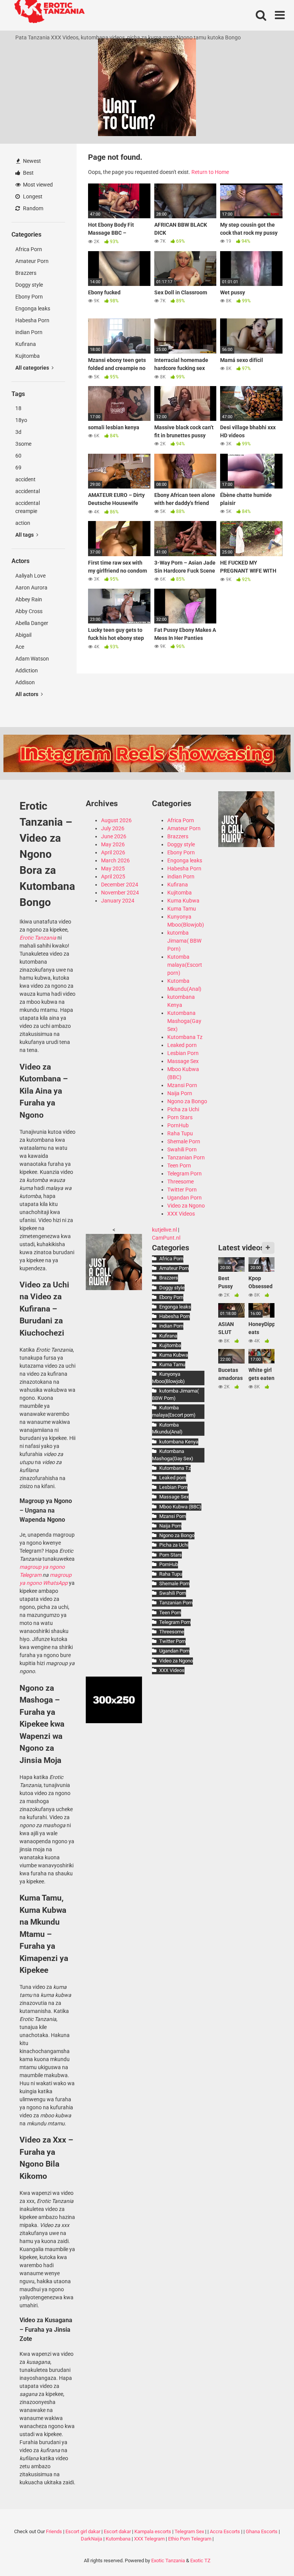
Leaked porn (182, 1045)
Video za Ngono (186, 1206)
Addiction (27, 670)
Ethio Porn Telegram (190, 2539)
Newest (31, 161)
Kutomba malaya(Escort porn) (185, 965)
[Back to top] (268, 2553)
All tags (25, 535)
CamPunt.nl (166, 1238)
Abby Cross (29, 611)
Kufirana (26, 344)
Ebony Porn (29, 297)
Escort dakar (117, 2531)
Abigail (23, 635)
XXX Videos (181, 1214)
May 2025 (113, 868)
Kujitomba (28, 356)
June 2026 (114, 836)
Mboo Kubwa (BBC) (180, 1507)
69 (18, 467)
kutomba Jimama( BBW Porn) (184, 941)
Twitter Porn (182, 1190)
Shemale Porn (184, 1141)
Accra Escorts (225, 2531)
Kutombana (118, 2539)
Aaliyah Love (30, 576)
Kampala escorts (153, 2531)
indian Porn (29, 332)
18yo (21, 420)
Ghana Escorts (262, 2531)
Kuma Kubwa (183, 901)
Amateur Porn (32, 261)
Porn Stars (180, 1117)
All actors (27, 694)
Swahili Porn (182, 1149)
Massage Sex (183, 1061)
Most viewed (37, 185)
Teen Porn (179, 1165)
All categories (33, 368)
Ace (20, 647)
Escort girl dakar (83, 2531)
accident (25, 479)
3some (23, 444)
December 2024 (120, 885)
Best (28, 173)
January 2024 (118, 901)
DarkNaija (91, 2539)
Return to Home (210, 172)
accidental (28, 491)
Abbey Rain (29, 599)
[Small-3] (246, 845)
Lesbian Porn (183, 1053)
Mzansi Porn (182, 1085)
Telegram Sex (189, 2531)
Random (33, 208)
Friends (54, 2531)
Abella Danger (32, 623)
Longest (32, 196)
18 (18, 408)
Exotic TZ (200, 2561)
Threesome (180, 1182)
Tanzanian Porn (186, 1157)
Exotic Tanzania (168, 2561)
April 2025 (113, 877)
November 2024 (120, 893)
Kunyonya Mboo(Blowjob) (168, 1378)
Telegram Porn (185, 1174)
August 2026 (116, 820)
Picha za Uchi (183, 1109)
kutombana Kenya (179, 1442)
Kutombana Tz (185, 1037)
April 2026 (113, 852)
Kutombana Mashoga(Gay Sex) (184, 1021)
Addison (25, 682)
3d (18, 432)
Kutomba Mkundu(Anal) (167, 1428)
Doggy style (29, 285)
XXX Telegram (149, 2539)
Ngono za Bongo (187, 1101)
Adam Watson (32, 659)
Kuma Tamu (182, 909)
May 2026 (113, 844)
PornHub (178, 1125)
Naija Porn (180, 1093)
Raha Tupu (180, 1133)
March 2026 (115, 860)
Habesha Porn (32, 320)
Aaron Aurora (31, 588)
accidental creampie (28, 507)
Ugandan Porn (185, 1198)
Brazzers (26, 273)
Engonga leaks (33, 308)
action (23, 523)
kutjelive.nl (164, 1230)
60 (18, 456)
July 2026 (113, 828)
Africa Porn (29, 249)
